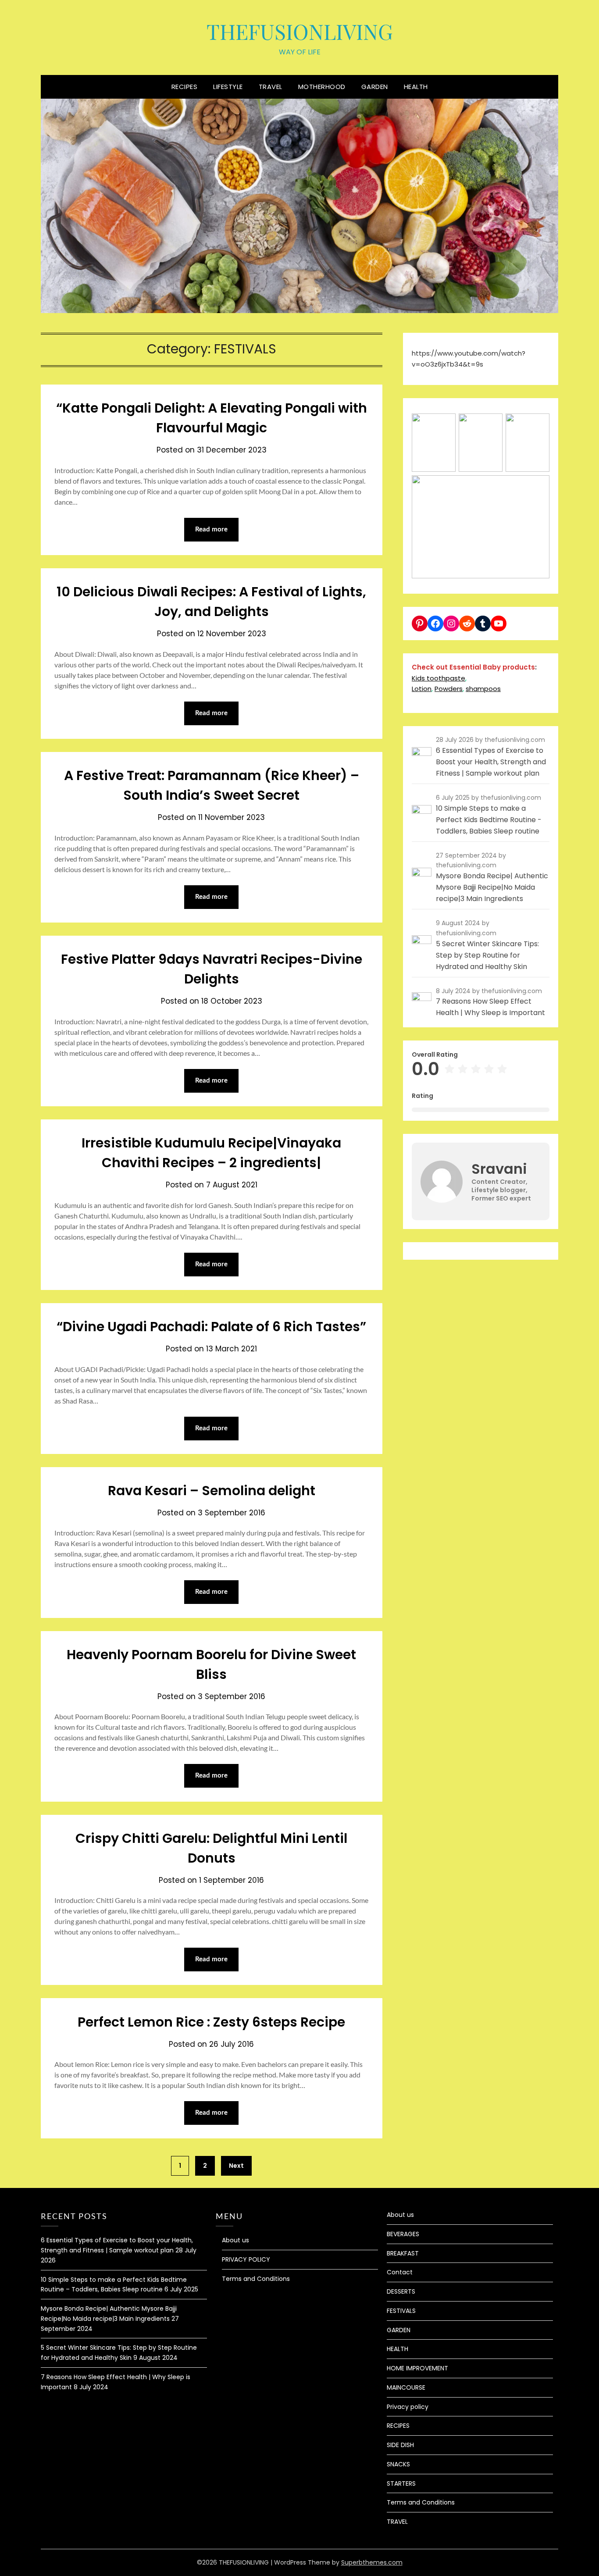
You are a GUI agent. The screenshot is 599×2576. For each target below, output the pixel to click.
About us (235, 2240)
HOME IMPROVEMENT (417, 2368)
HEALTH (416, 87)
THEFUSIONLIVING (300, 31)
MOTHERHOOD (322, 87)
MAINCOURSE (406, 2387)
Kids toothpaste (439, 678)
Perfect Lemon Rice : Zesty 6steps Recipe (211, 2022)
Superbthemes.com (372, 2562)
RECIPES (185, 87)
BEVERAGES (403, 2234)
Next (236, 2166)
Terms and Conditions (256, 2279)
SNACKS (398, 2464)
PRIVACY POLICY (246, 2259)
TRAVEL (271, 87)
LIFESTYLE (228, 87)
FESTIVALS (401, 2311)
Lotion (422, 689)
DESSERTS (401, 2291)
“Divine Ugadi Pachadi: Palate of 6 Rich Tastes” (211, 1327)
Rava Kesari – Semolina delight (212, 1491)
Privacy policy (408, 2407)
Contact (400, 2272)
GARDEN (375, 87)
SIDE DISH (400, 2445)
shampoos (483, 689)
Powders (449, 689)
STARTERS (401, 2483)
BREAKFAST (403, 2253)
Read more (211, 529)
